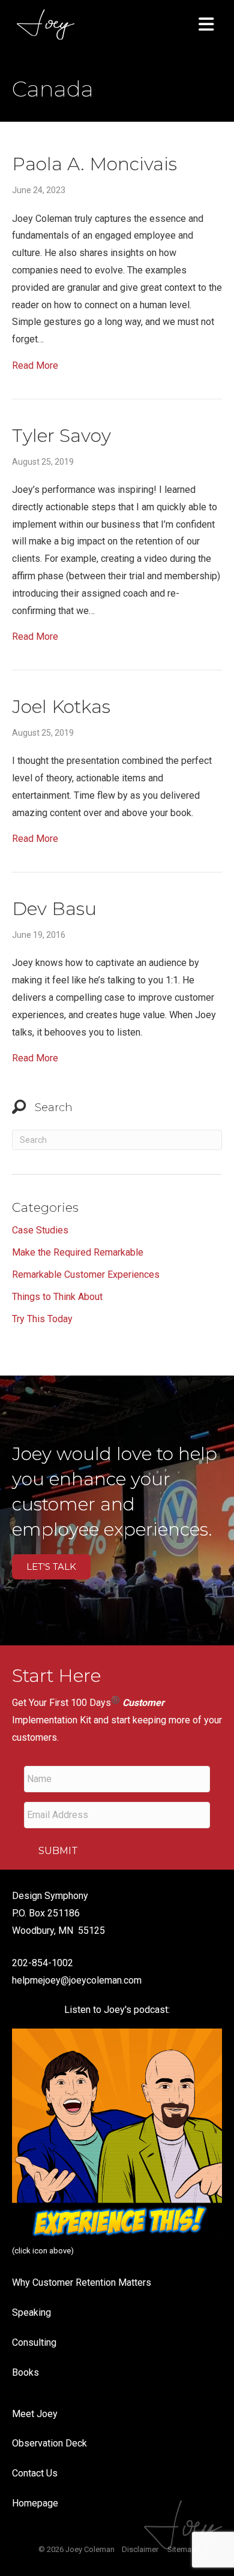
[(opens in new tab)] (117, 2133)
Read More (35, 365)
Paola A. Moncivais (94, 164)
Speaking (31, 2312)
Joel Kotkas (61, 707)
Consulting (34, 2342)
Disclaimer (140, 2549)
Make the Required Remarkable (78, 1252)
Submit (58, 1851)
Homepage (35, 2503)
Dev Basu (54, 909)
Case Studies (40, 1230)
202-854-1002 (43, 1963)
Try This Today (42, 1319)
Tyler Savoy (61, 436)
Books (25, 2372)
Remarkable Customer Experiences (86, 1275)
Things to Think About (57, 1297)
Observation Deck (49, 2443)
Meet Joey (35, 2414)
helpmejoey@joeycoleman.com (77, 1980)
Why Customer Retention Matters (82, 2282)
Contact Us (35, 2473)
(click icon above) (43, 2251)
